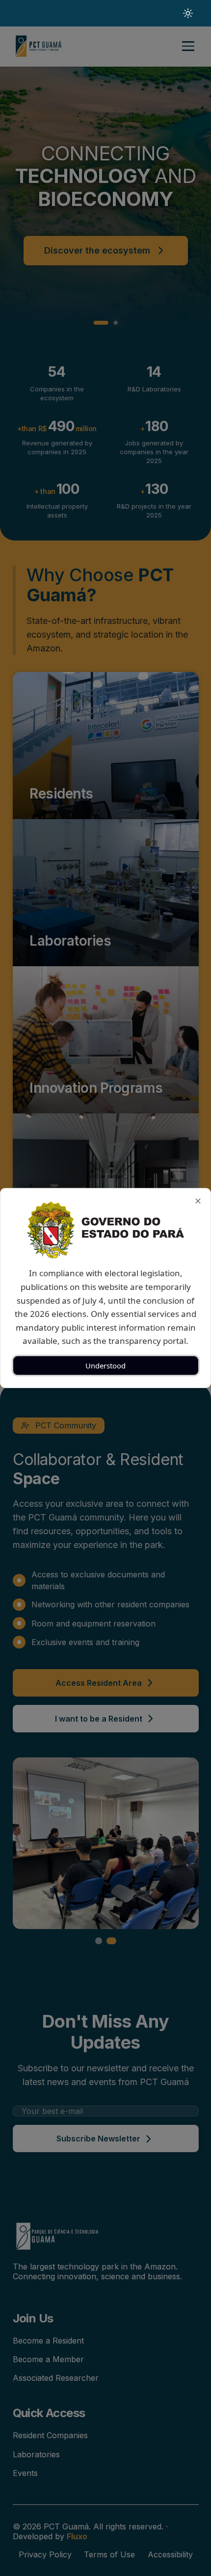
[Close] (198, 1201)
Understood (105, 1365)
